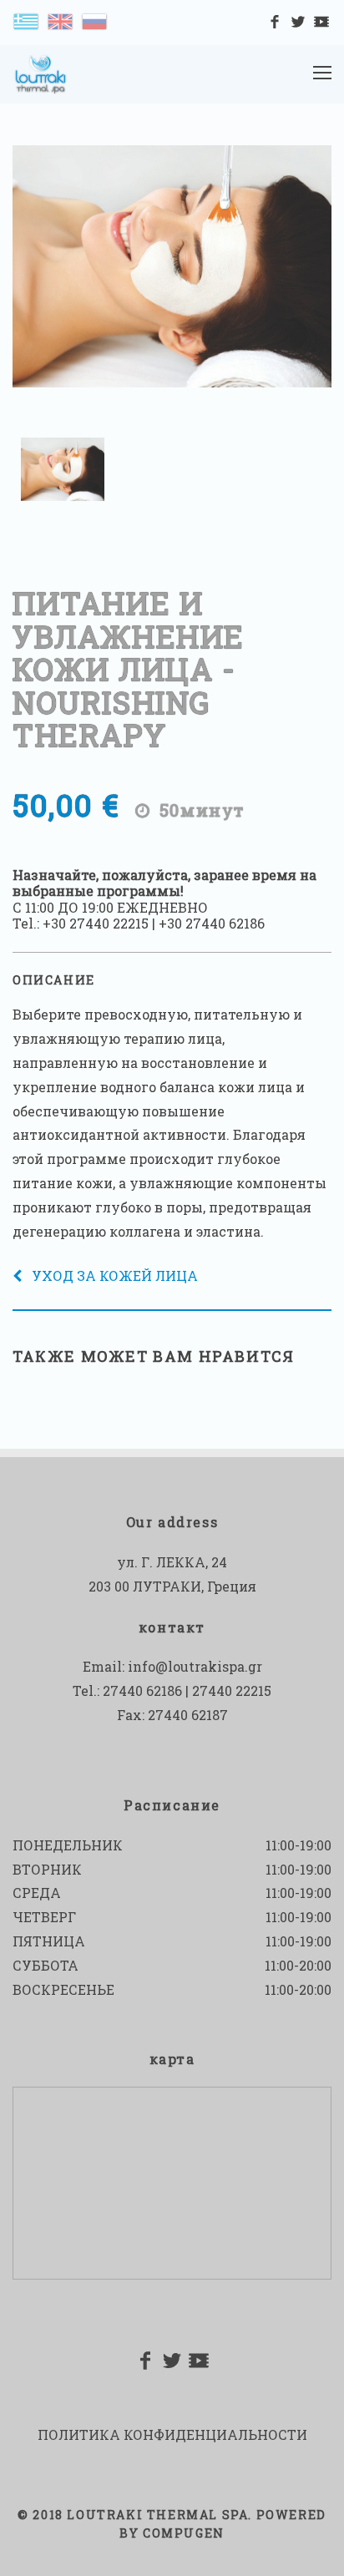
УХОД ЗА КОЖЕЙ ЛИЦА (115, 1275)
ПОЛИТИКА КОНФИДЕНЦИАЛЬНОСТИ (172, 2434)
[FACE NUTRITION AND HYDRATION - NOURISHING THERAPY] (60, 20)
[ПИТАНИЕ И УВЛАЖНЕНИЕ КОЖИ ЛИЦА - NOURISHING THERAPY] (94, 20)
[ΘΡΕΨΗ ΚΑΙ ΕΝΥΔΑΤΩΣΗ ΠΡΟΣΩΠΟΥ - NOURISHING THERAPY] (26, 20)
